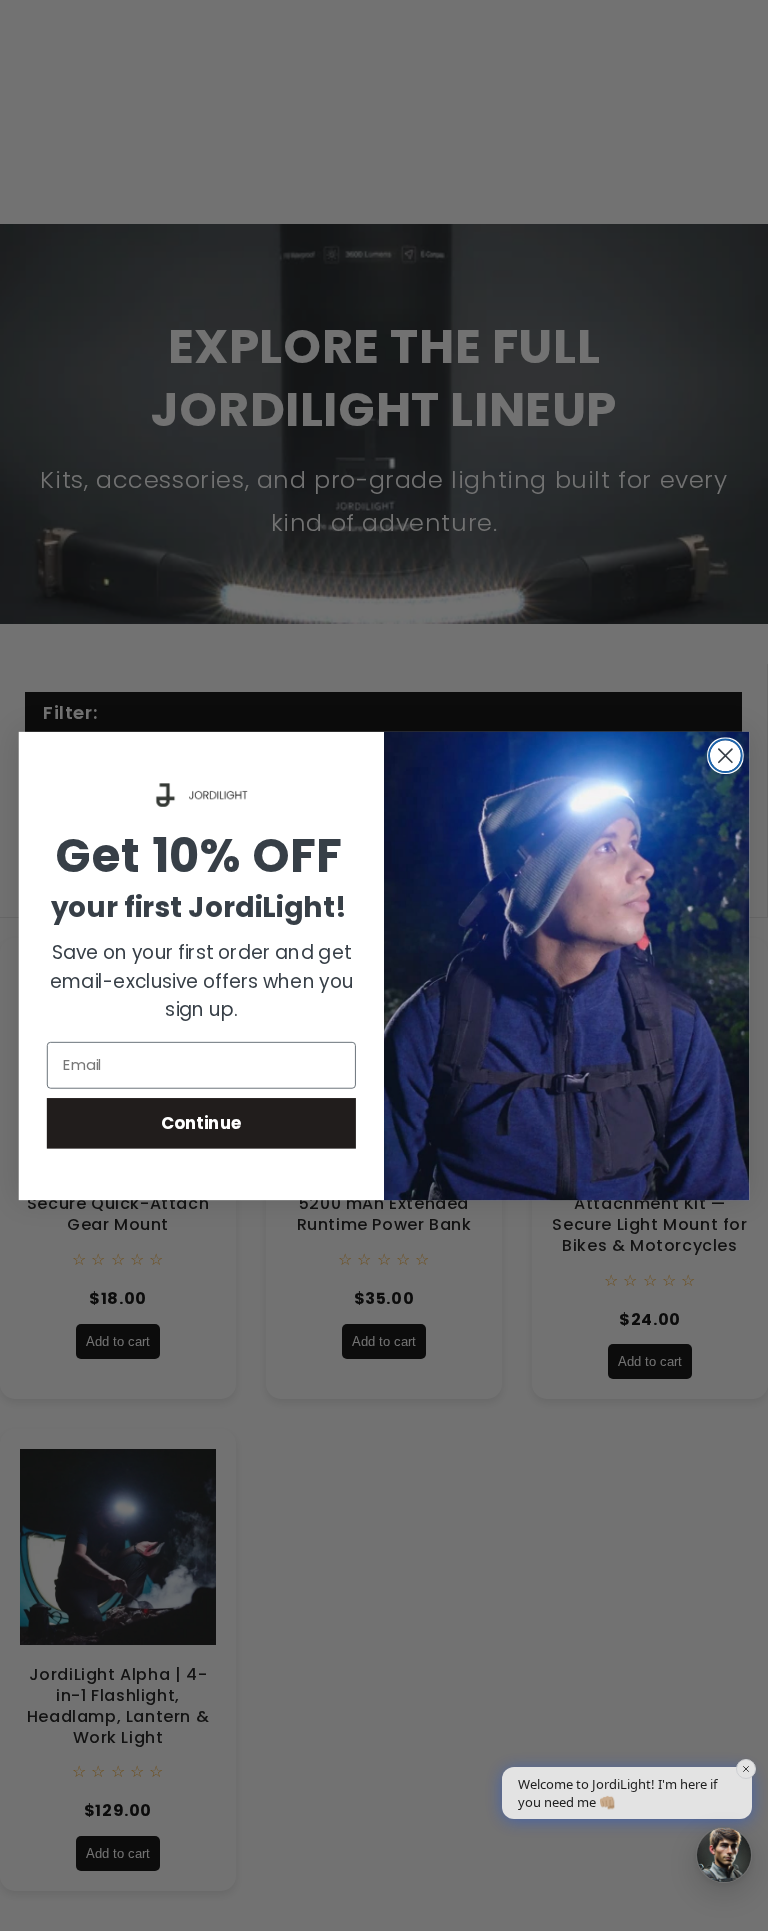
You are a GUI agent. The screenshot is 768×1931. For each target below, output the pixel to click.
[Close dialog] (725, 755)
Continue (201, 1122)
